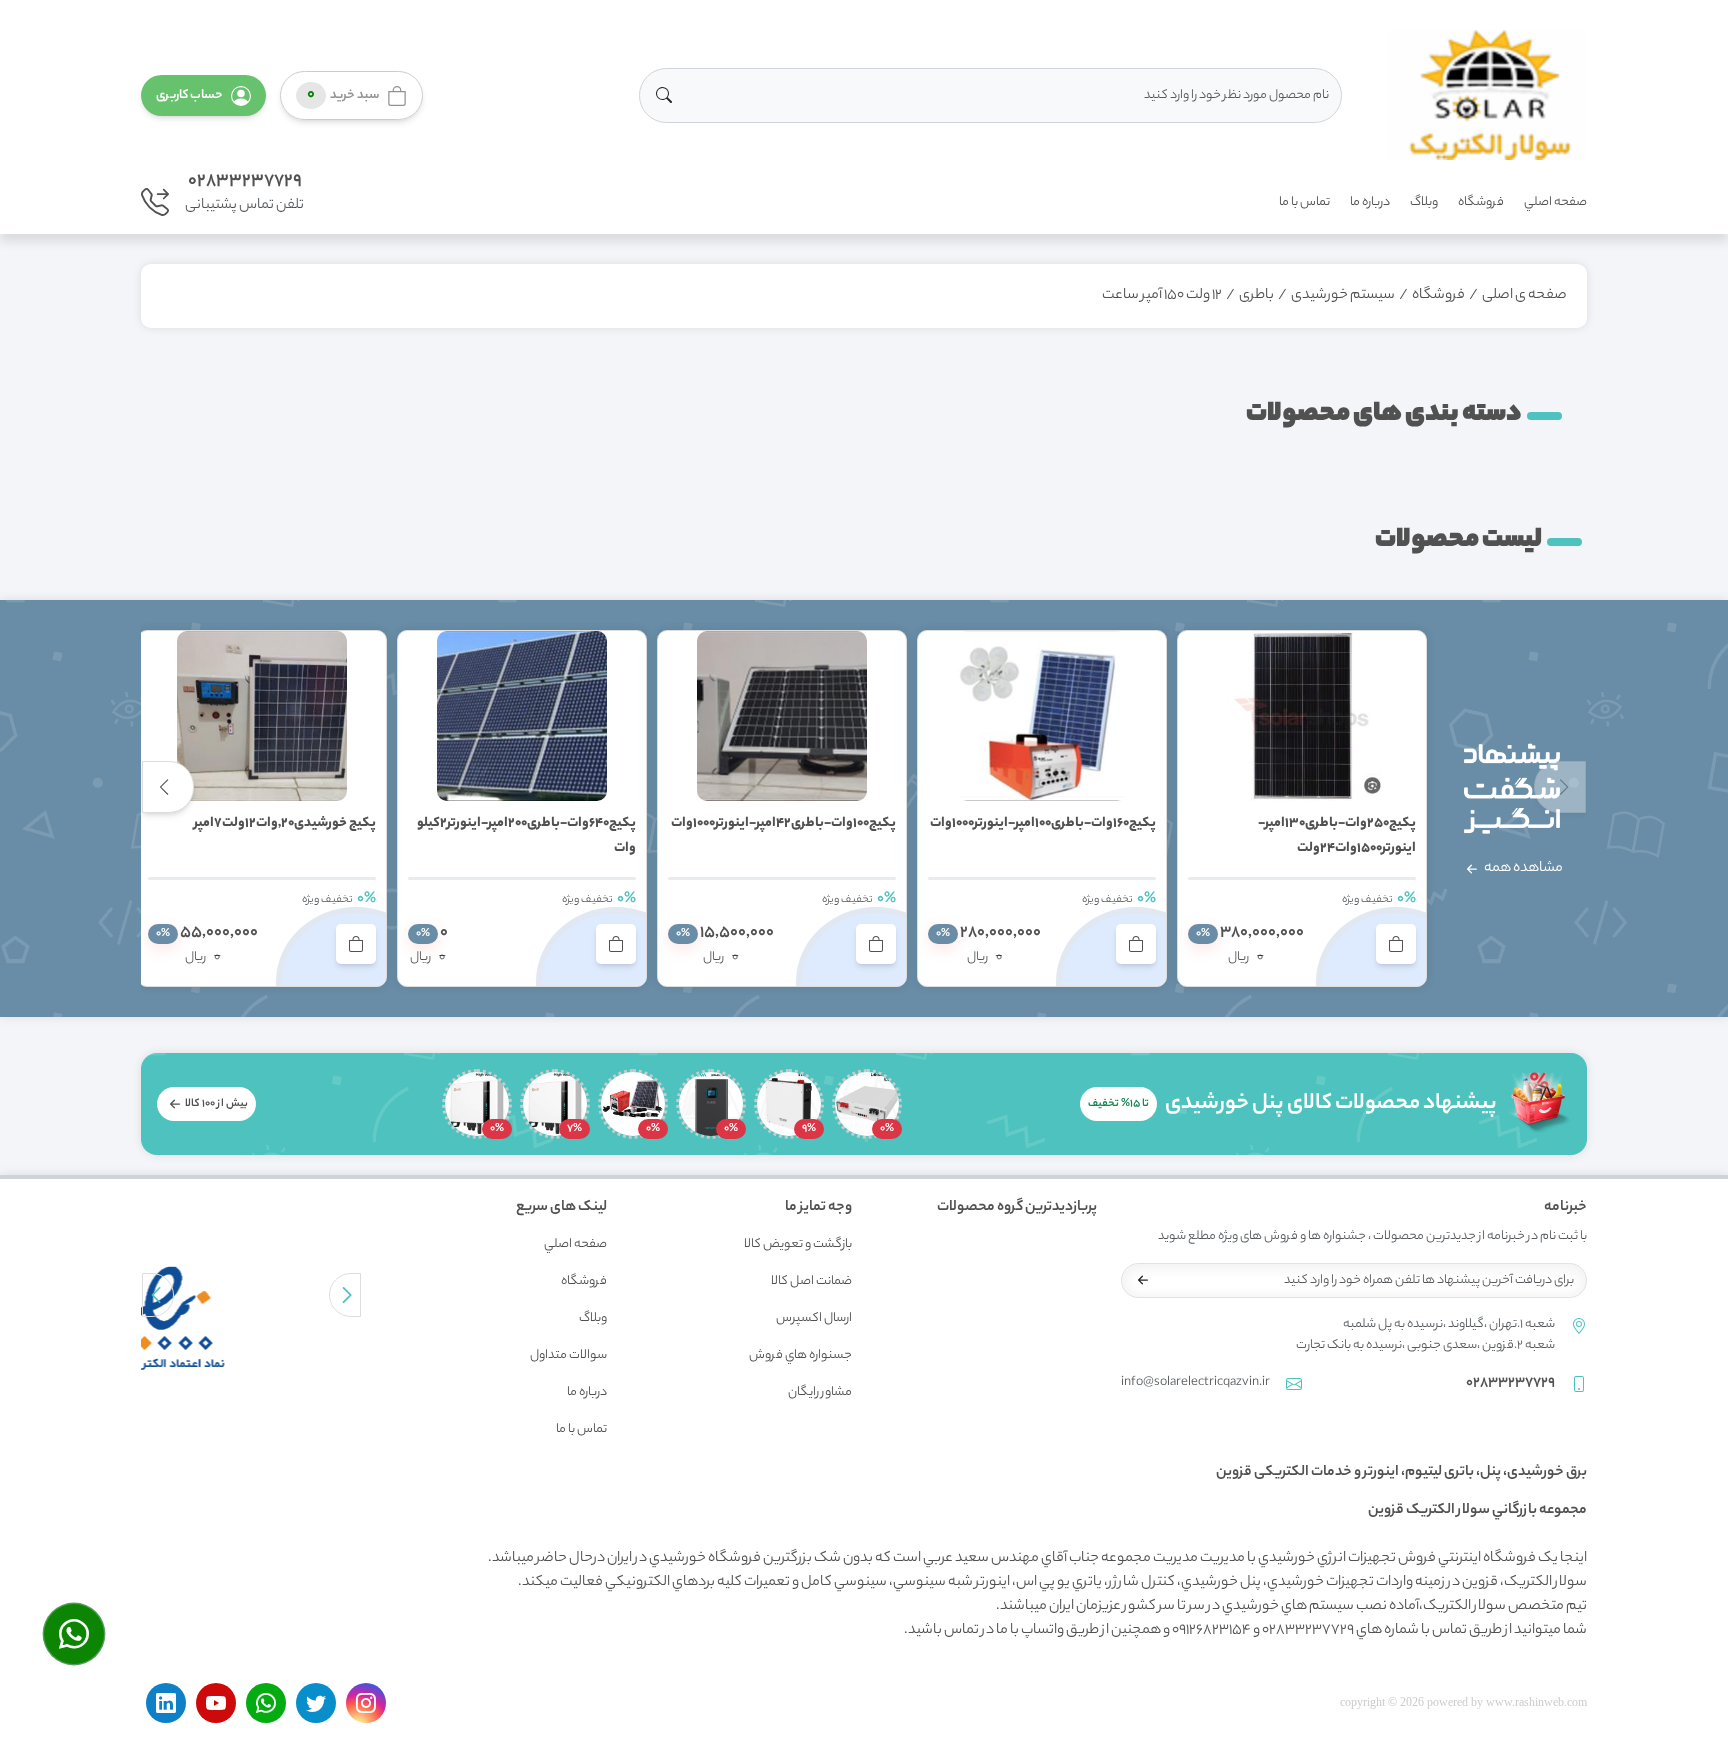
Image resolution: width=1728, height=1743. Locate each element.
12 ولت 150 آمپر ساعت (1162, 296)
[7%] (555, 1104)
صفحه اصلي (1555, 202)
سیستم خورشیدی (1343, 296)
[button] (203, 95)
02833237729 (245, 182)
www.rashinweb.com (1536, 1702)
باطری (1256, 296)
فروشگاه (1481, 202)
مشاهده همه (1522, 869)
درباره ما (1370, 202)
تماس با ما (1304, 202)
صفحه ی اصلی (1524, 296)
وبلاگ (1424, 202)
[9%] (789, 1104)
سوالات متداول (568, 1355)
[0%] (867, 1104)
